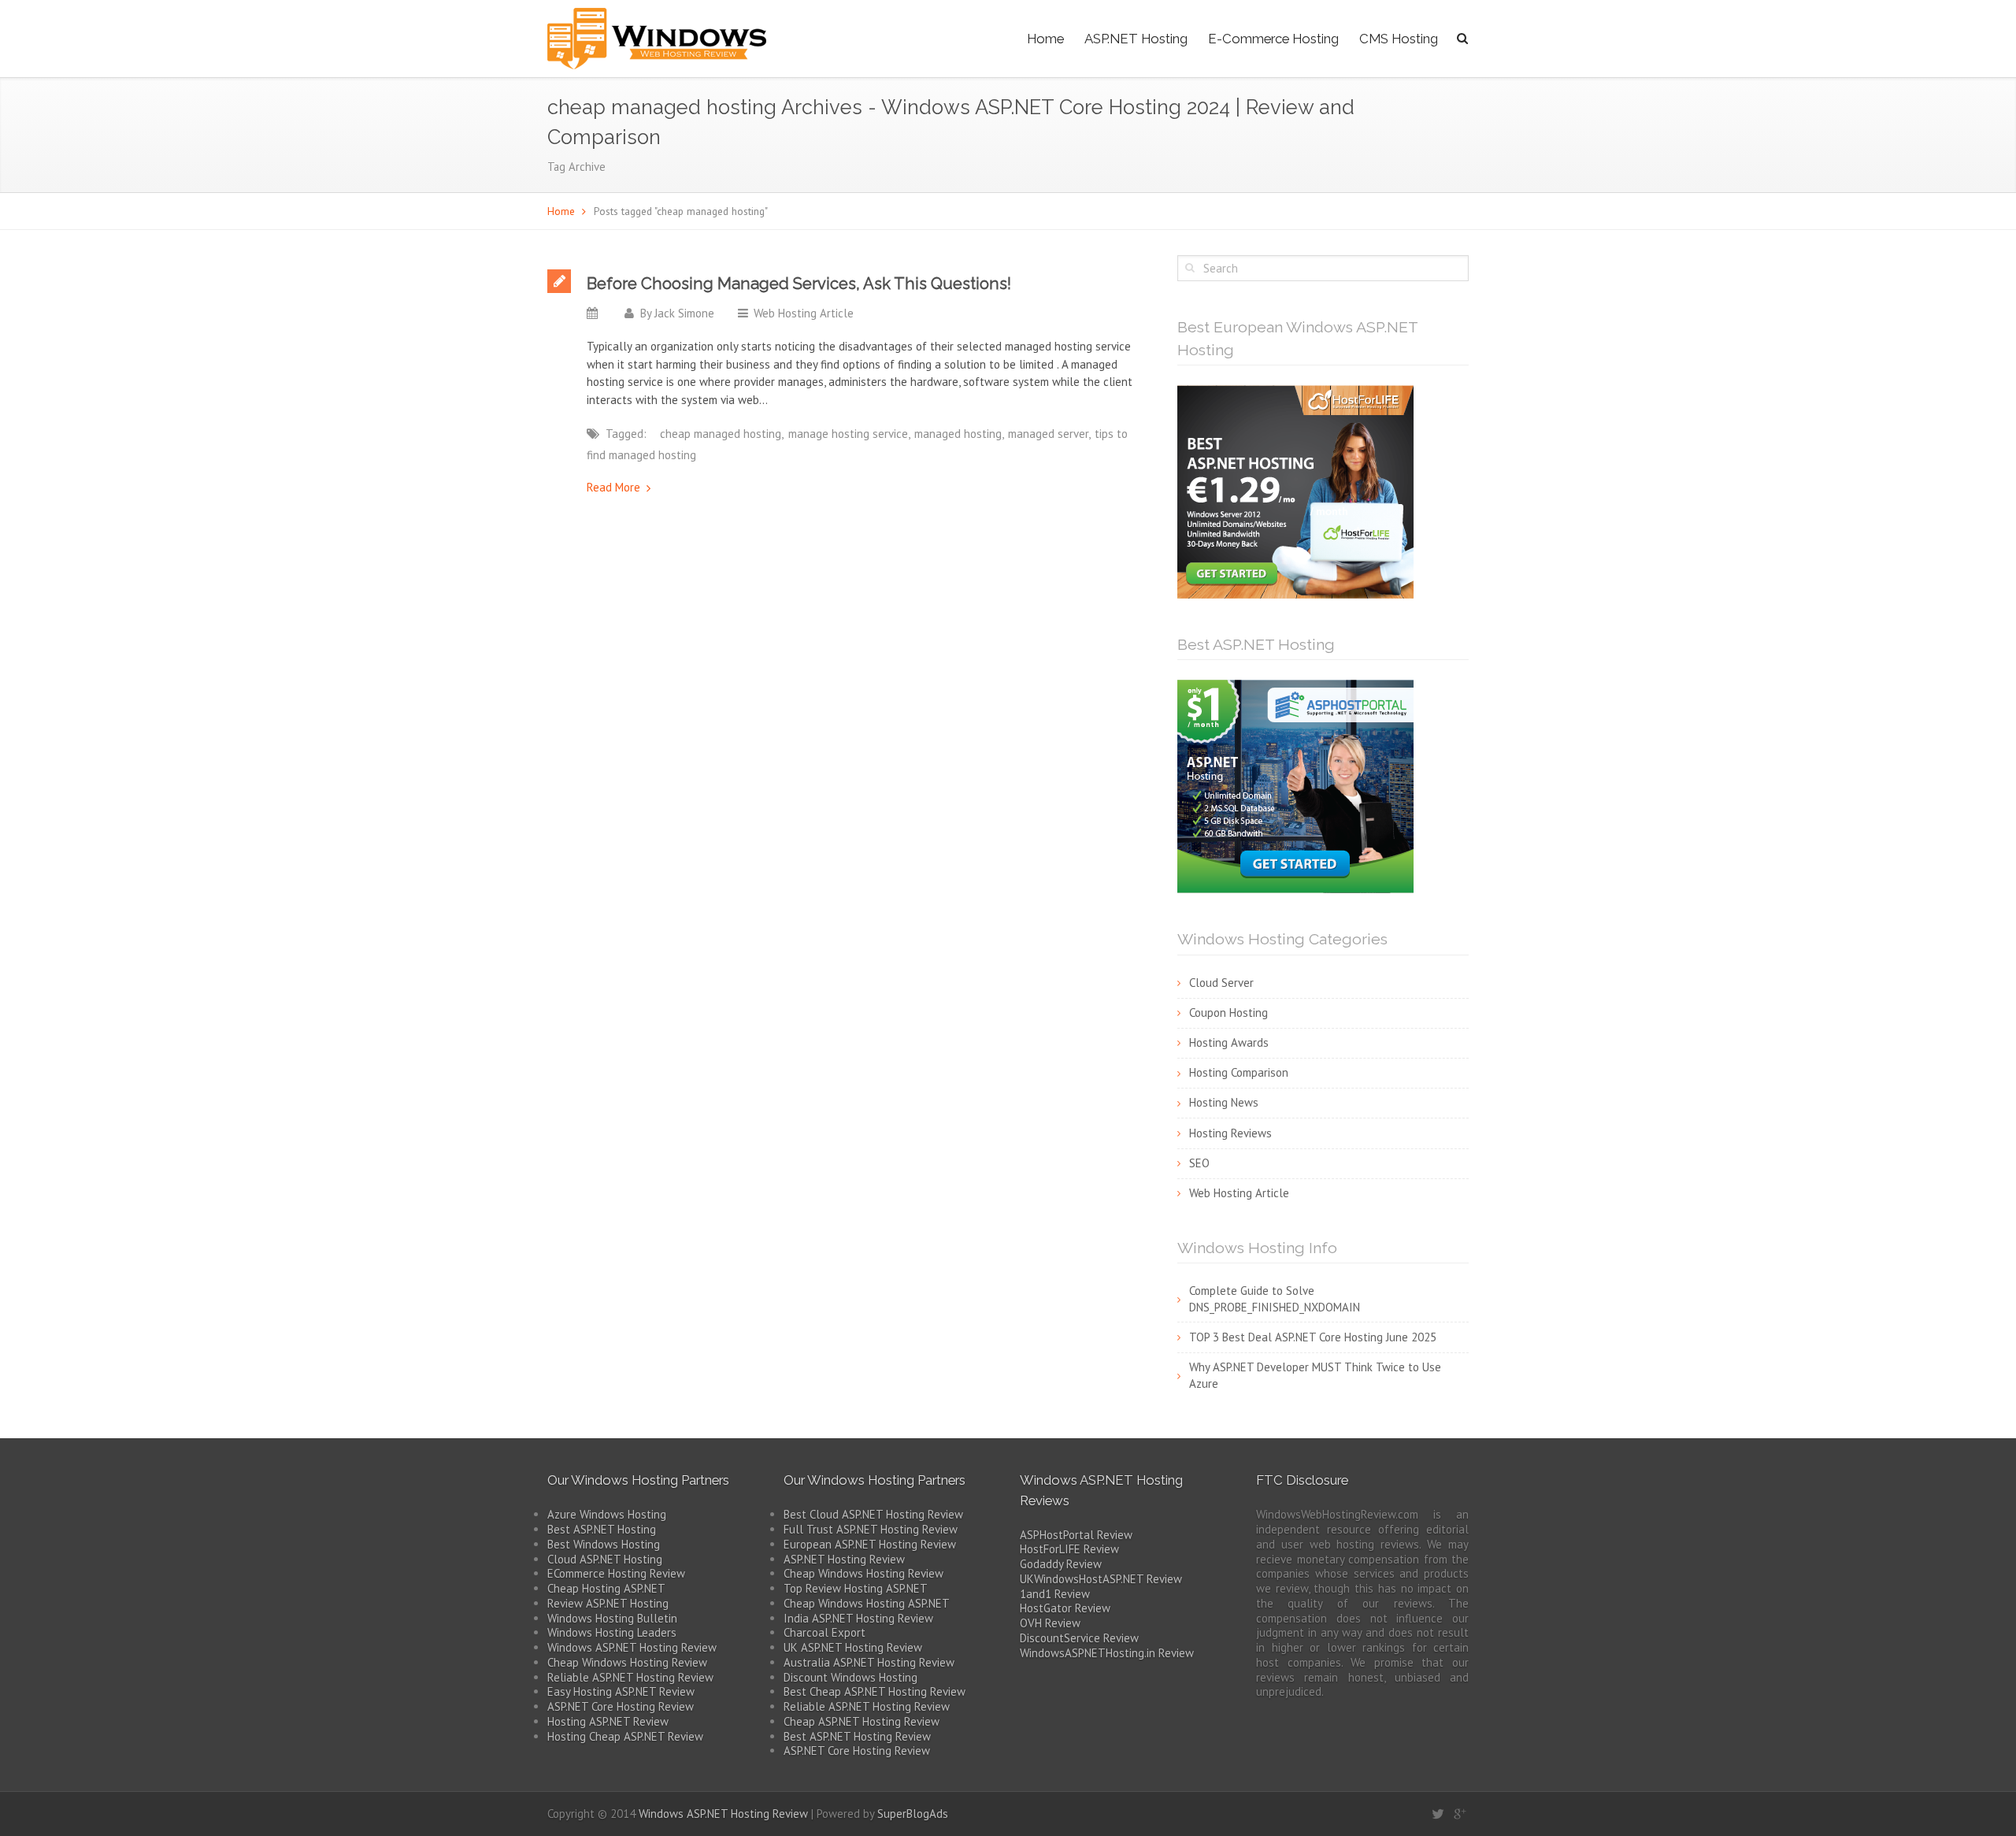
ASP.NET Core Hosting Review (621, 1706)
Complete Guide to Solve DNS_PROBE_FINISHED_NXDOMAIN (1275, 1299)
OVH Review (1050, 1623)
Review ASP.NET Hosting (608, 1603)
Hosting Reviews (1230, 1133)
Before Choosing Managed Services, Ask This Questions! (799, 284)
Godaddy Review (1061, 1564)
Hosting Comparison (1239, 1072)
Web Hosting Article (804, 313)
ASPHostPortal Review (1076, 1535)
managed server (1048, 434)
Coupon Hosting (1228, 1013)
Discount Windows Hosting (850, 1677)
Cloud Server (1221, 983)
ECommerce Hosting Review (616, 1573)
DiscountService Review (1079, 1638)
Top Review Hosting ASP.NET (856, 1588)
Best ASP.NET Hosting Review (857, 1736)
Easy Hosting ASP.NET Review (621, 1691)
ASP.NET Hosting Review (844, 1559)
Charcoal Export (825, 1632)
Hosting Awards (1229, 1042)
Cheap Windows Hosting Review (627, 1662)
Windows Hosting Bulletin (612, 1618)
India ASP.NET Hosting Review (858, 1618)
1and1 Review (1055, 1594)
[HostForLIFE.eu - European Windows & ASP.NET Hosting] (1295, 491)
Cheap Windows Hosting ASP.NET (867, 1603)
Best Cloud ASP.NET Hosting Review (873, 1514)
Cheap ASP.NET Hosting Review (862, 1721)
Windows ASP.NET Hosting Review (632, 1647)
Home (1045, 39)
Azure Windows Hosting (607, 1514)
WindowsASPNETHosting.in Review (1107, 1653)
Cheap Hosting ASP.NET (606, 1588)
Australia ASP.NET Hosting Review (869, 1662)
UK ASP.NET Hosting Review (853, 1647)
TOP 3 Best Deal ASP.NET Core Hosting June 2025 (1313, 1337)
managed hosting (958, 434)
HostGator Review (1065, 1608)
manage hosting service (848, 434)
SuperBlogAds (913, 1814)
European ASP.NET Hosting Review (870, 1544)
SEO (1199, 1163)
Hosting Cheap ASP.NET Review (625, 1736)
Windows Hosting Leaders (612, 1632)
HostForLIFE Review (1069, 1549)
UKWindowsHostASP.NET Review (1101, 1579)
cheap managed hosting (721, 434)
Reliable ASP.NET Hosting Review (630, 1677)
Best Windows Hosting (604, 1544)
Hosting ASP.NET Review (608, 1721)
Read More (613, 487)
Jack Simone (684, 313)
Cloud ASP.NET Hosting (605, 1559)
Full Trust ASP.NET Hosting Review (871, 1529)
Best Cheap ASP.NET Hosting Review (875, 1691)
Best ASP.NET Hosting (602, 1529)
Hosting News (1224, 1102)
